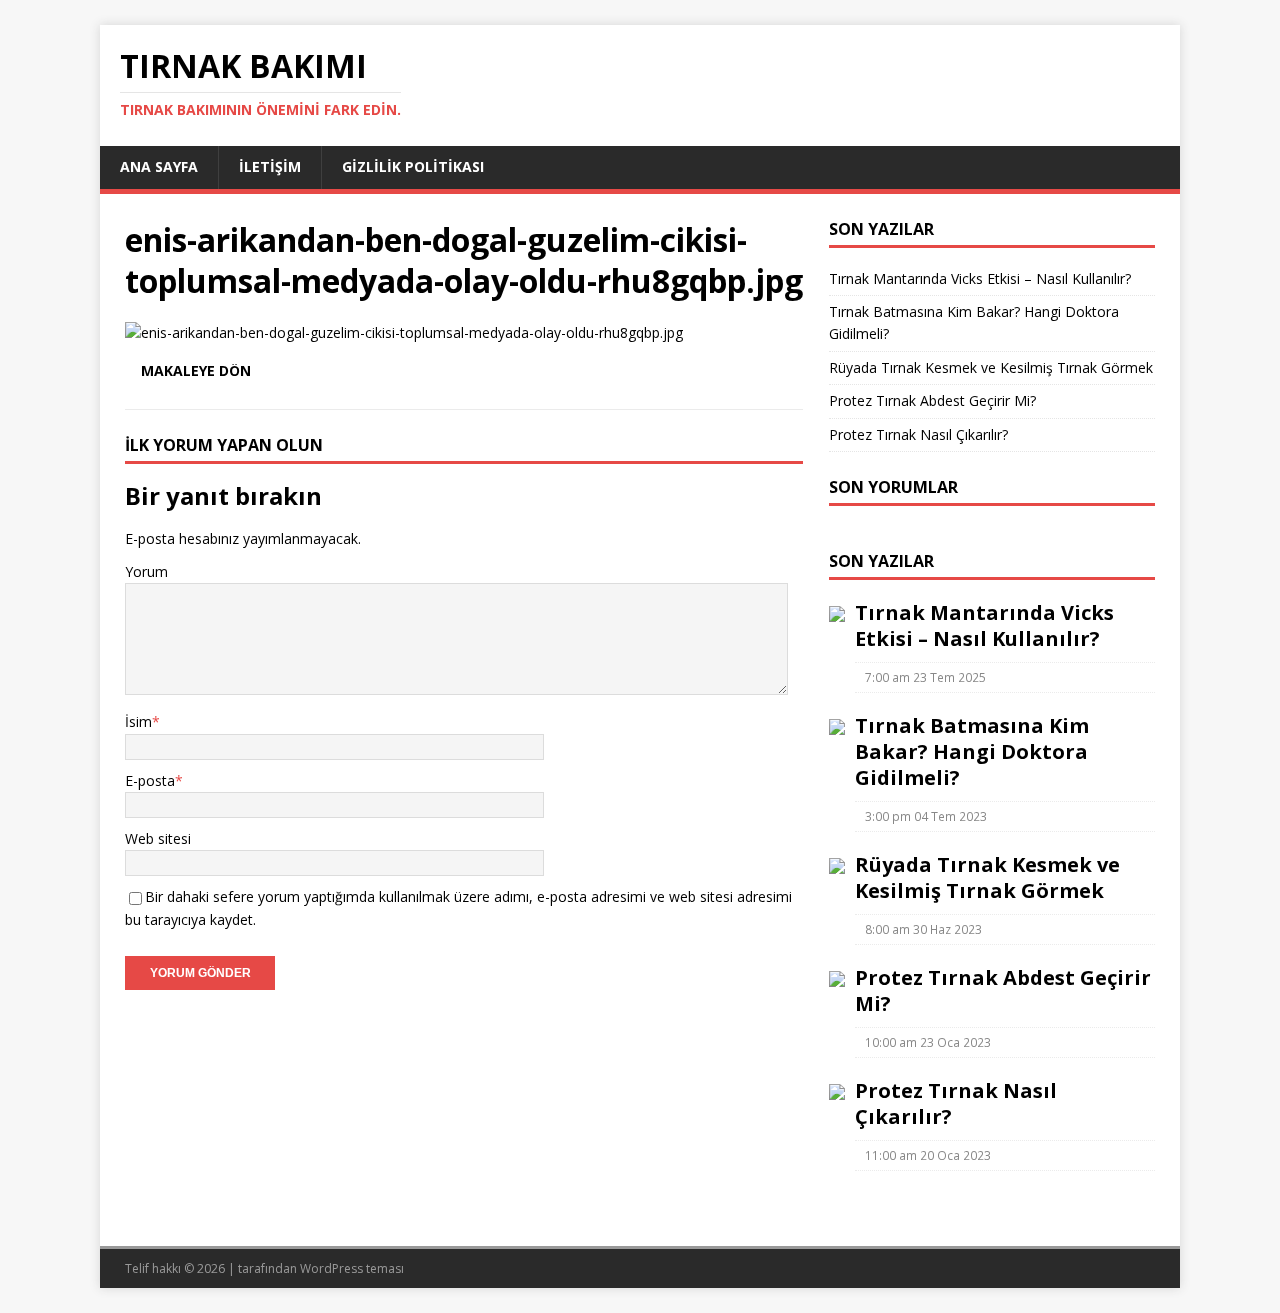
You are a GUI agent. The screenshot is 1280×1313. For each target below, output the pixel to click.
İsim (138, 721)
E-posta (150, 780)
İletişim (270, 166)
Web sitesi (158, 838)
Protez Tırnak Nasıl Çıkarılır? (918, 434)
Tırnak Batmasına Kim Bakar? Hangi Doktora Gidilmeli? (972, 751)
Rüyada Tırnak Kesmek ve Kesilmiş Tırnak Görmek (991, 367)
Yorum (146, 571)
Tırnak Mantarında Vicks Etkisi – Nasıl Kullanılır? (980, 278)
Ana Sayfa (159, 166)
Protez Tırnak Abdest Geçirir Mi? (932, 400)
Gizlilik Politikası (413, 166)
